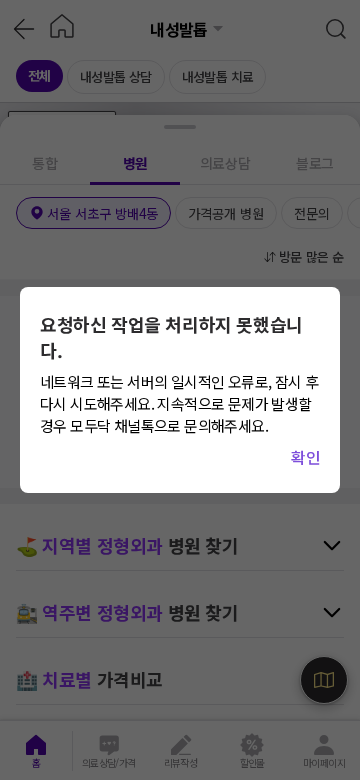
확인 (305, 457)
